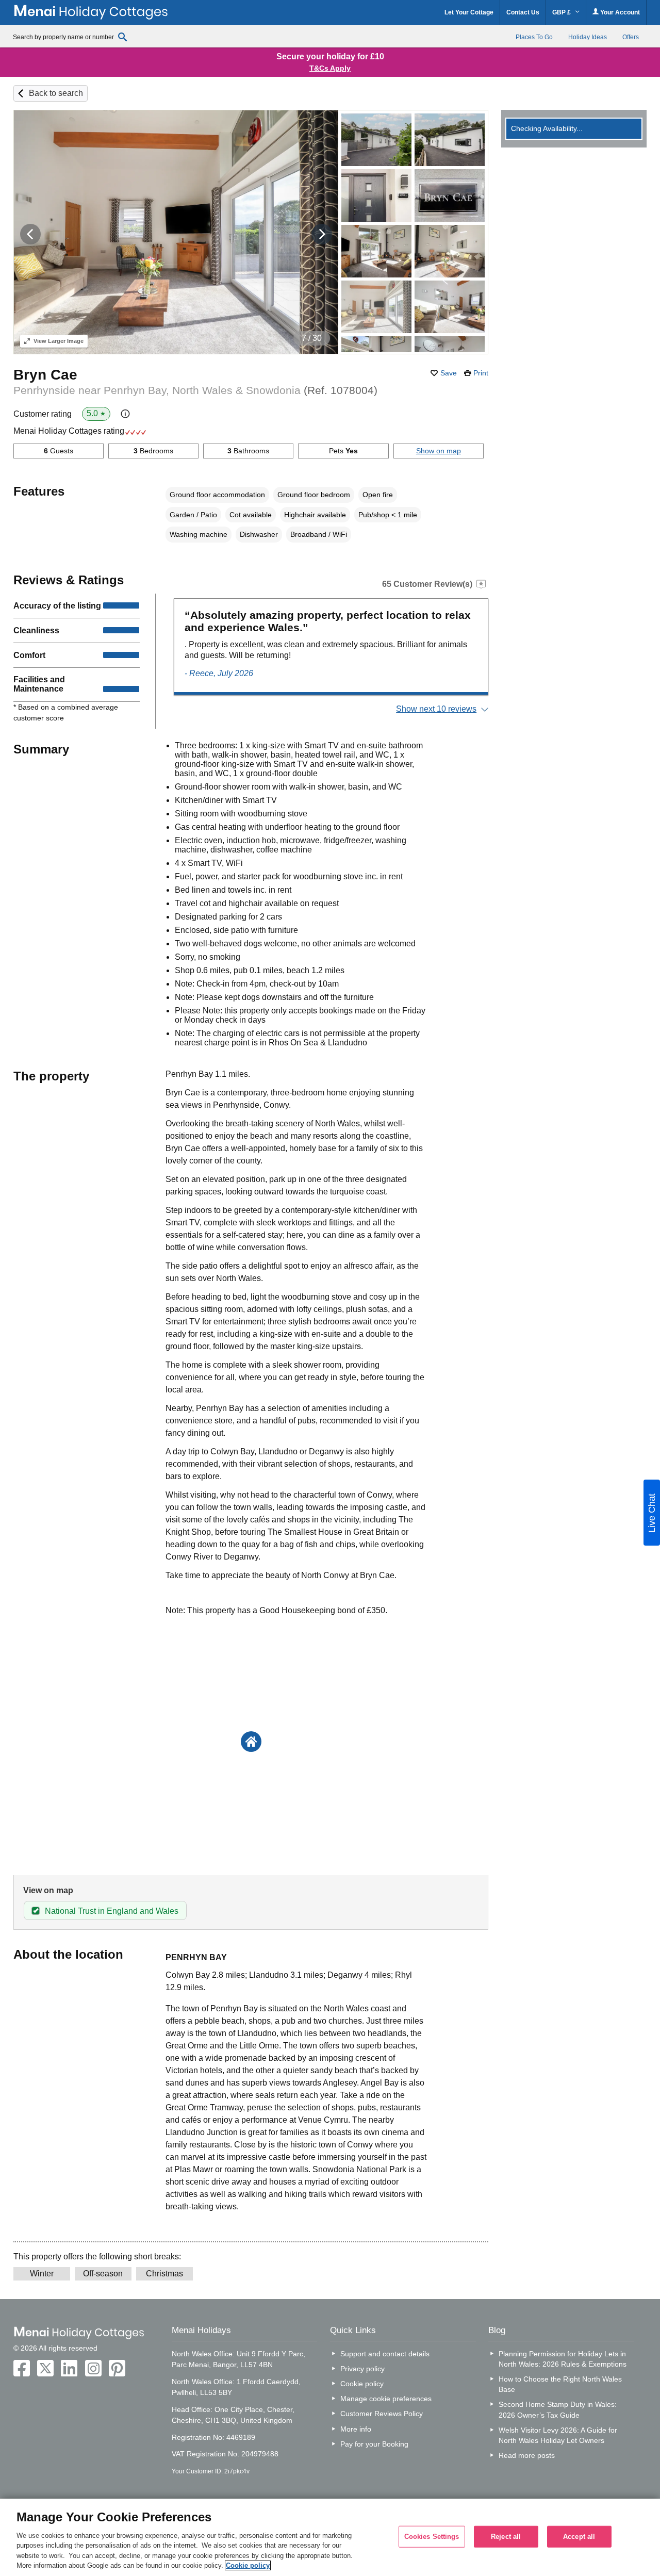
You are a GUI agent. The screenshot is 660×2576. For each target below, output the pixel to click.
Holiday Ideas (588, 37)
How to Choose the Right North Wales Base (560, 2384)
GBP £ (562, 12)
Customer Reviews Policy (382, 2414)
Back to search (56, 93)
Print (481, 373)
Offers (631, 37)
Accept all (579, 2537)
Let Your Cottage (469, 12)
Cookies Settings (432, 2537)
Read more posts (527, 2455)
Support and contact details (385, 2354)
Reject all (506, 2537)
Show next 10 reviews (436, 709)
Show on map (439, 451)
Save (449, 373)
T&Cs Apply (330, 68)
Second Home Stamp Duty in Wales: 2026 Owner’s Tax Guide (558, 2409)
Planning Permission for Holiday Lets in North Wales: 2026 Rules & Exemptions (563, 2359)
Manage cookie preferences (386, 2399)
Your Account (619, 12)
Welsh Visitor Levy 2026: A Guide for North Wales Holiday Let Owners (558, 2435)
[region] (330, 2537)
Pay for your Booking (374, 2444)
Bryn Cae (45, 375)
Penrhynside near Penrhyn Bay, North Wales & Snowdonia (195, 390)
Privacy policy (362, 2369)
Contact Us (523, 12)
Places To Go (534, 37)
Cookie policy (362, 2384)
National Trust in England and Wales (112, 1911)
